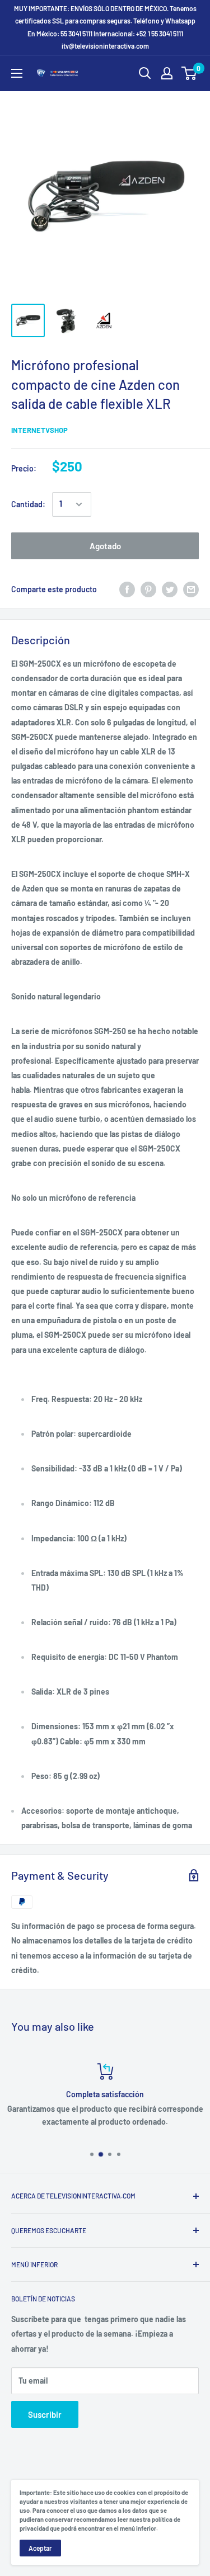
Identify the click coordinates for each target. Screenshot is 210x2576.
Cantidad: (28, 504)
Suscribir (45, 2414)
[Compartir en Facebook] (127, 589)
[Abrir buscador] (145, 73)
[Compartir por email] (191, 589)
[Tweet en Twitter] (170, 589)
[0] (190, 73)
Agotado (105, 546)
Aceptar (40, 2548)
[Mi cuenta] (167, 73)
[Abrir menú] (17, 73)
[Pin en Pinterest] (148, 589)
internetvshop (39, 430)
